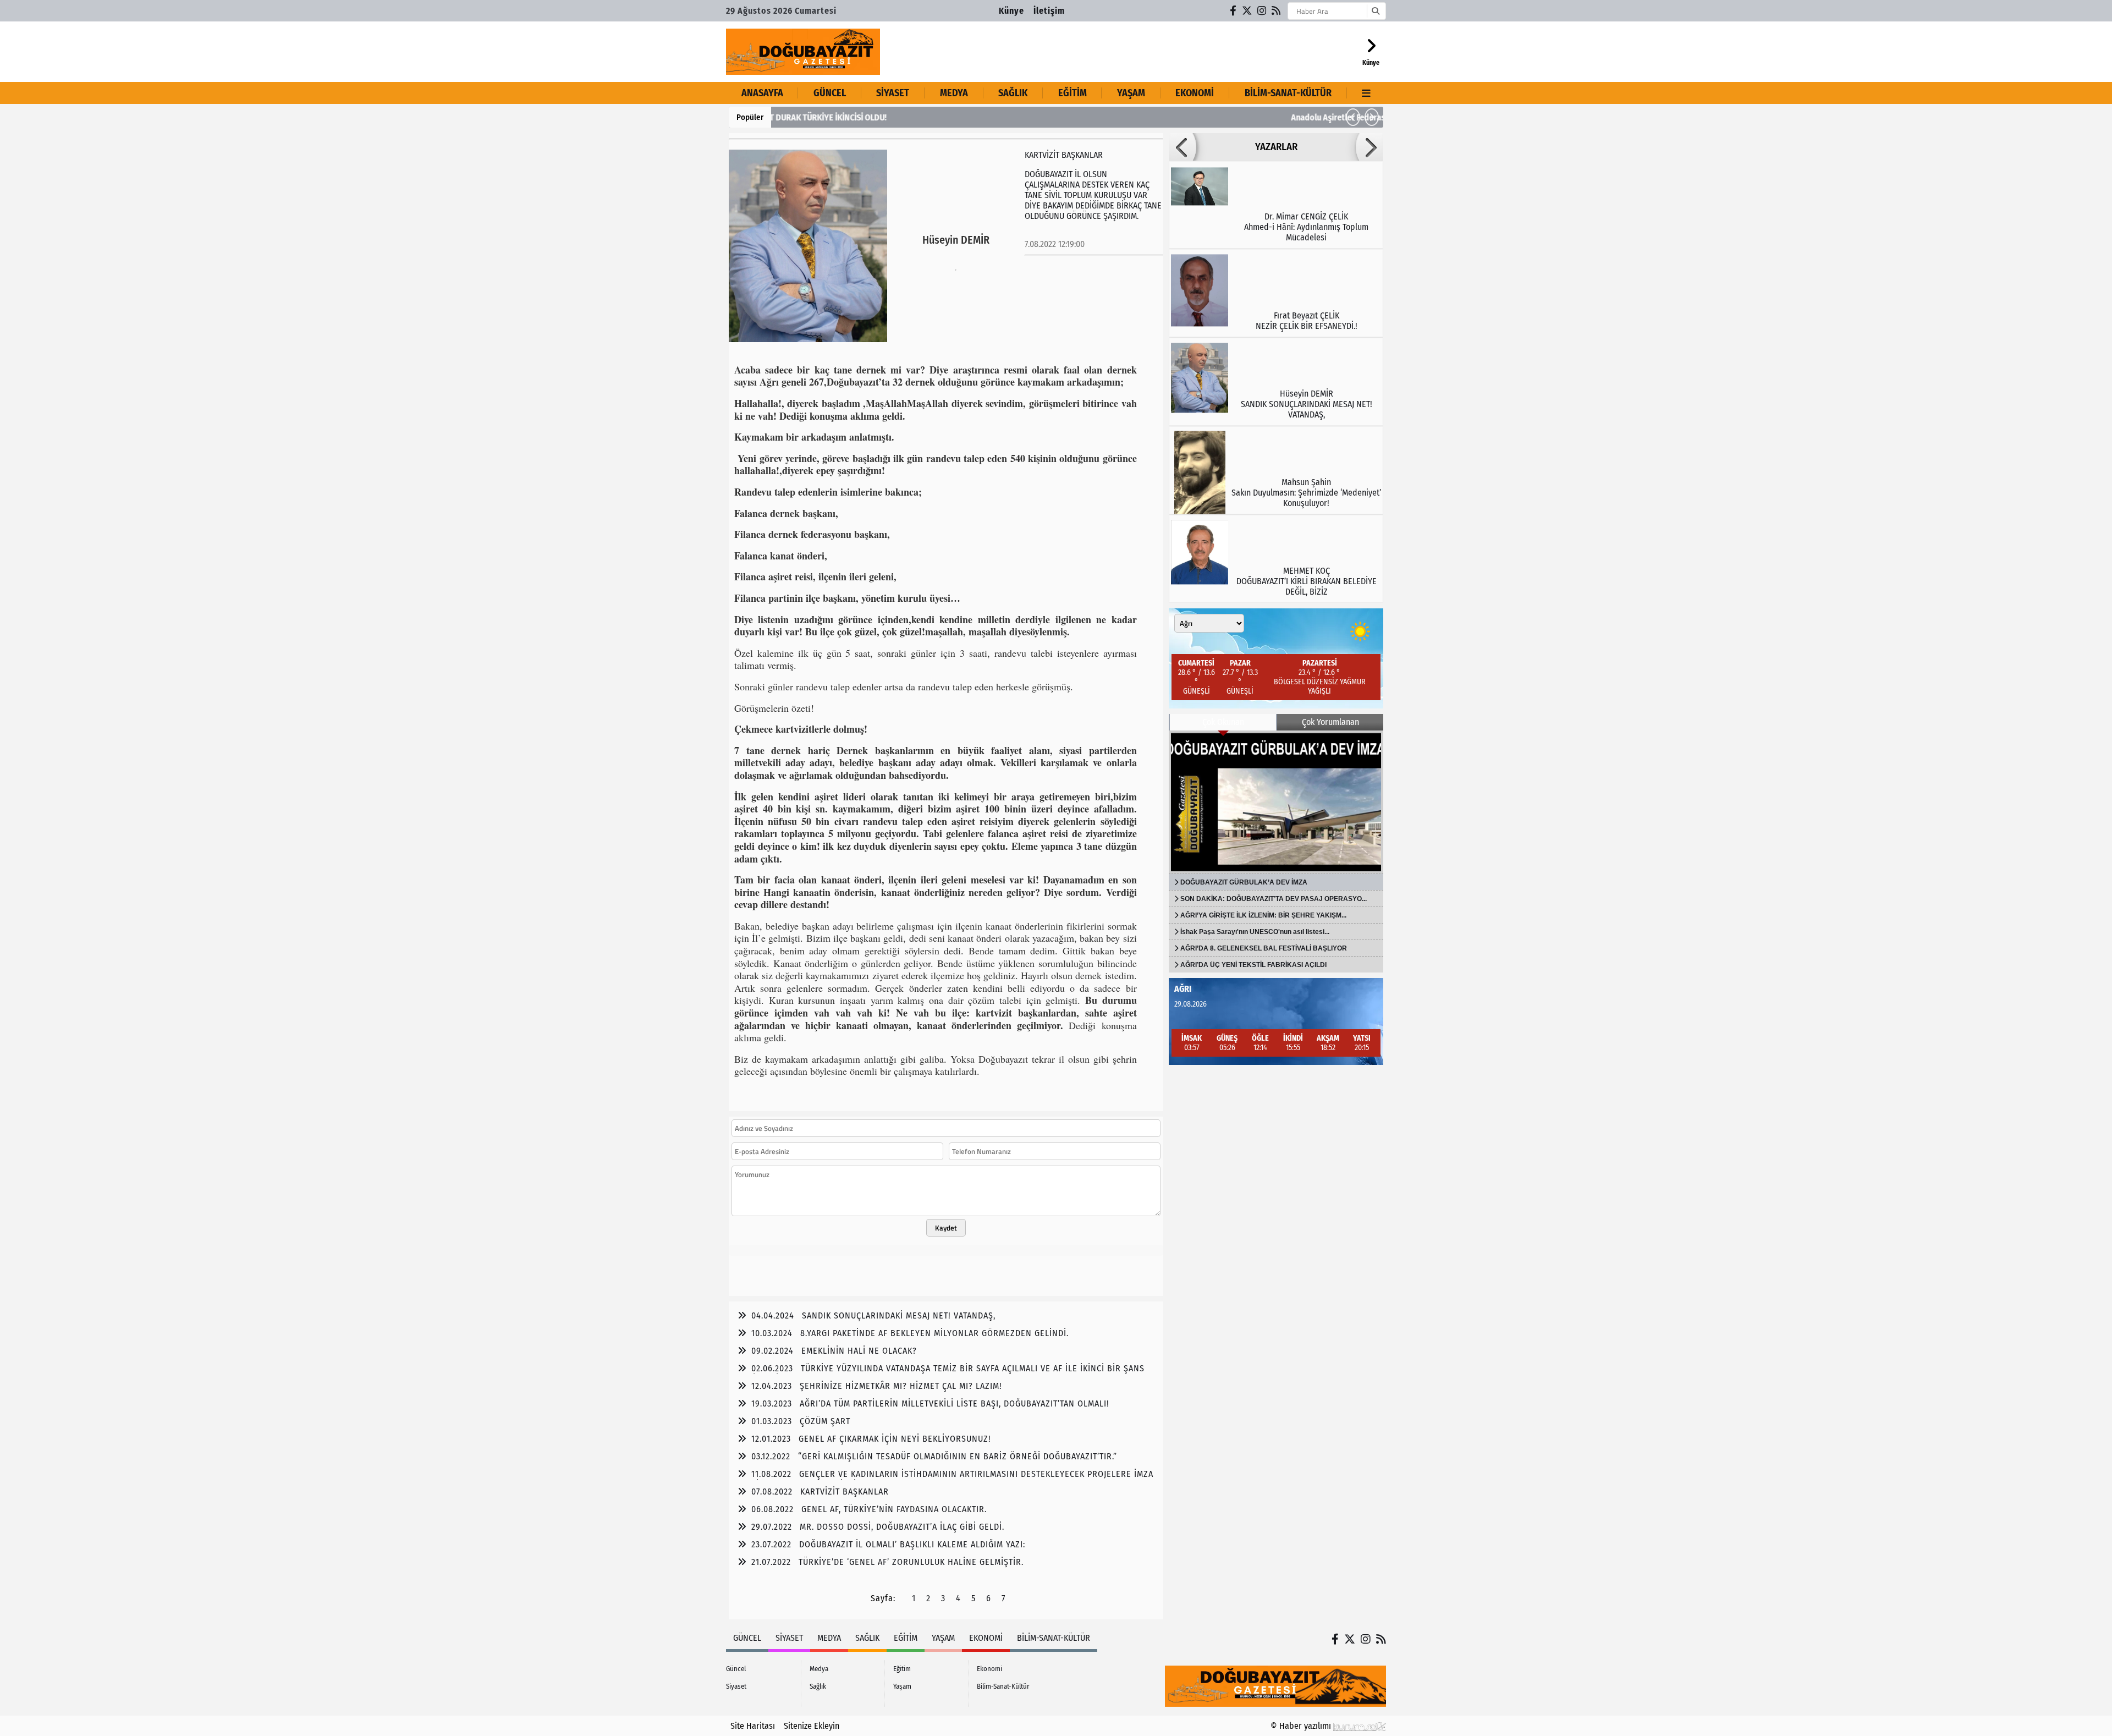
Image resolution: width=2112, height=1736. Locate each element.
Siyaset (893, 93)
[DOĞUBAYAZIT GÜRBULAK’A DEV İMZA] (1276, 802)
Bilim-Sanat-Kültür (1288, 93)
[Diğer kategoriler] (1366, 93)
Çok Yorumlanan (1330, 722)
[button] (1353, 117)
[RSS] (1277, 11)
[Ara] (1375, 11)
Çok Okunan (1223, 722)
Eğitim (1072, 93)
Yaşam (1131, 93)
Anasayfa (762, 93)
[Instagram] (1262, 11)
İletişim (1049, 11)
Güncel (830, 93)
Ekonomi (1195, 93)
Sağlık (1013, 93)
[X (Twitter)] (1247, 11)
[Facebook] (1234, 11)
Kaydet (946, 1228)
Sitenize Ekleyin (812, 1726)
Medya (954, 93)
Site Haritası (753, 1726)
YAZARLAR (1276, 147)
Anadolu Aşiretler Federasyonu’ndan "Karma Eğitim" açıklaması (895, 117)
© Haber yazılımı (1302, 1726)
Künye (1011, 11)
